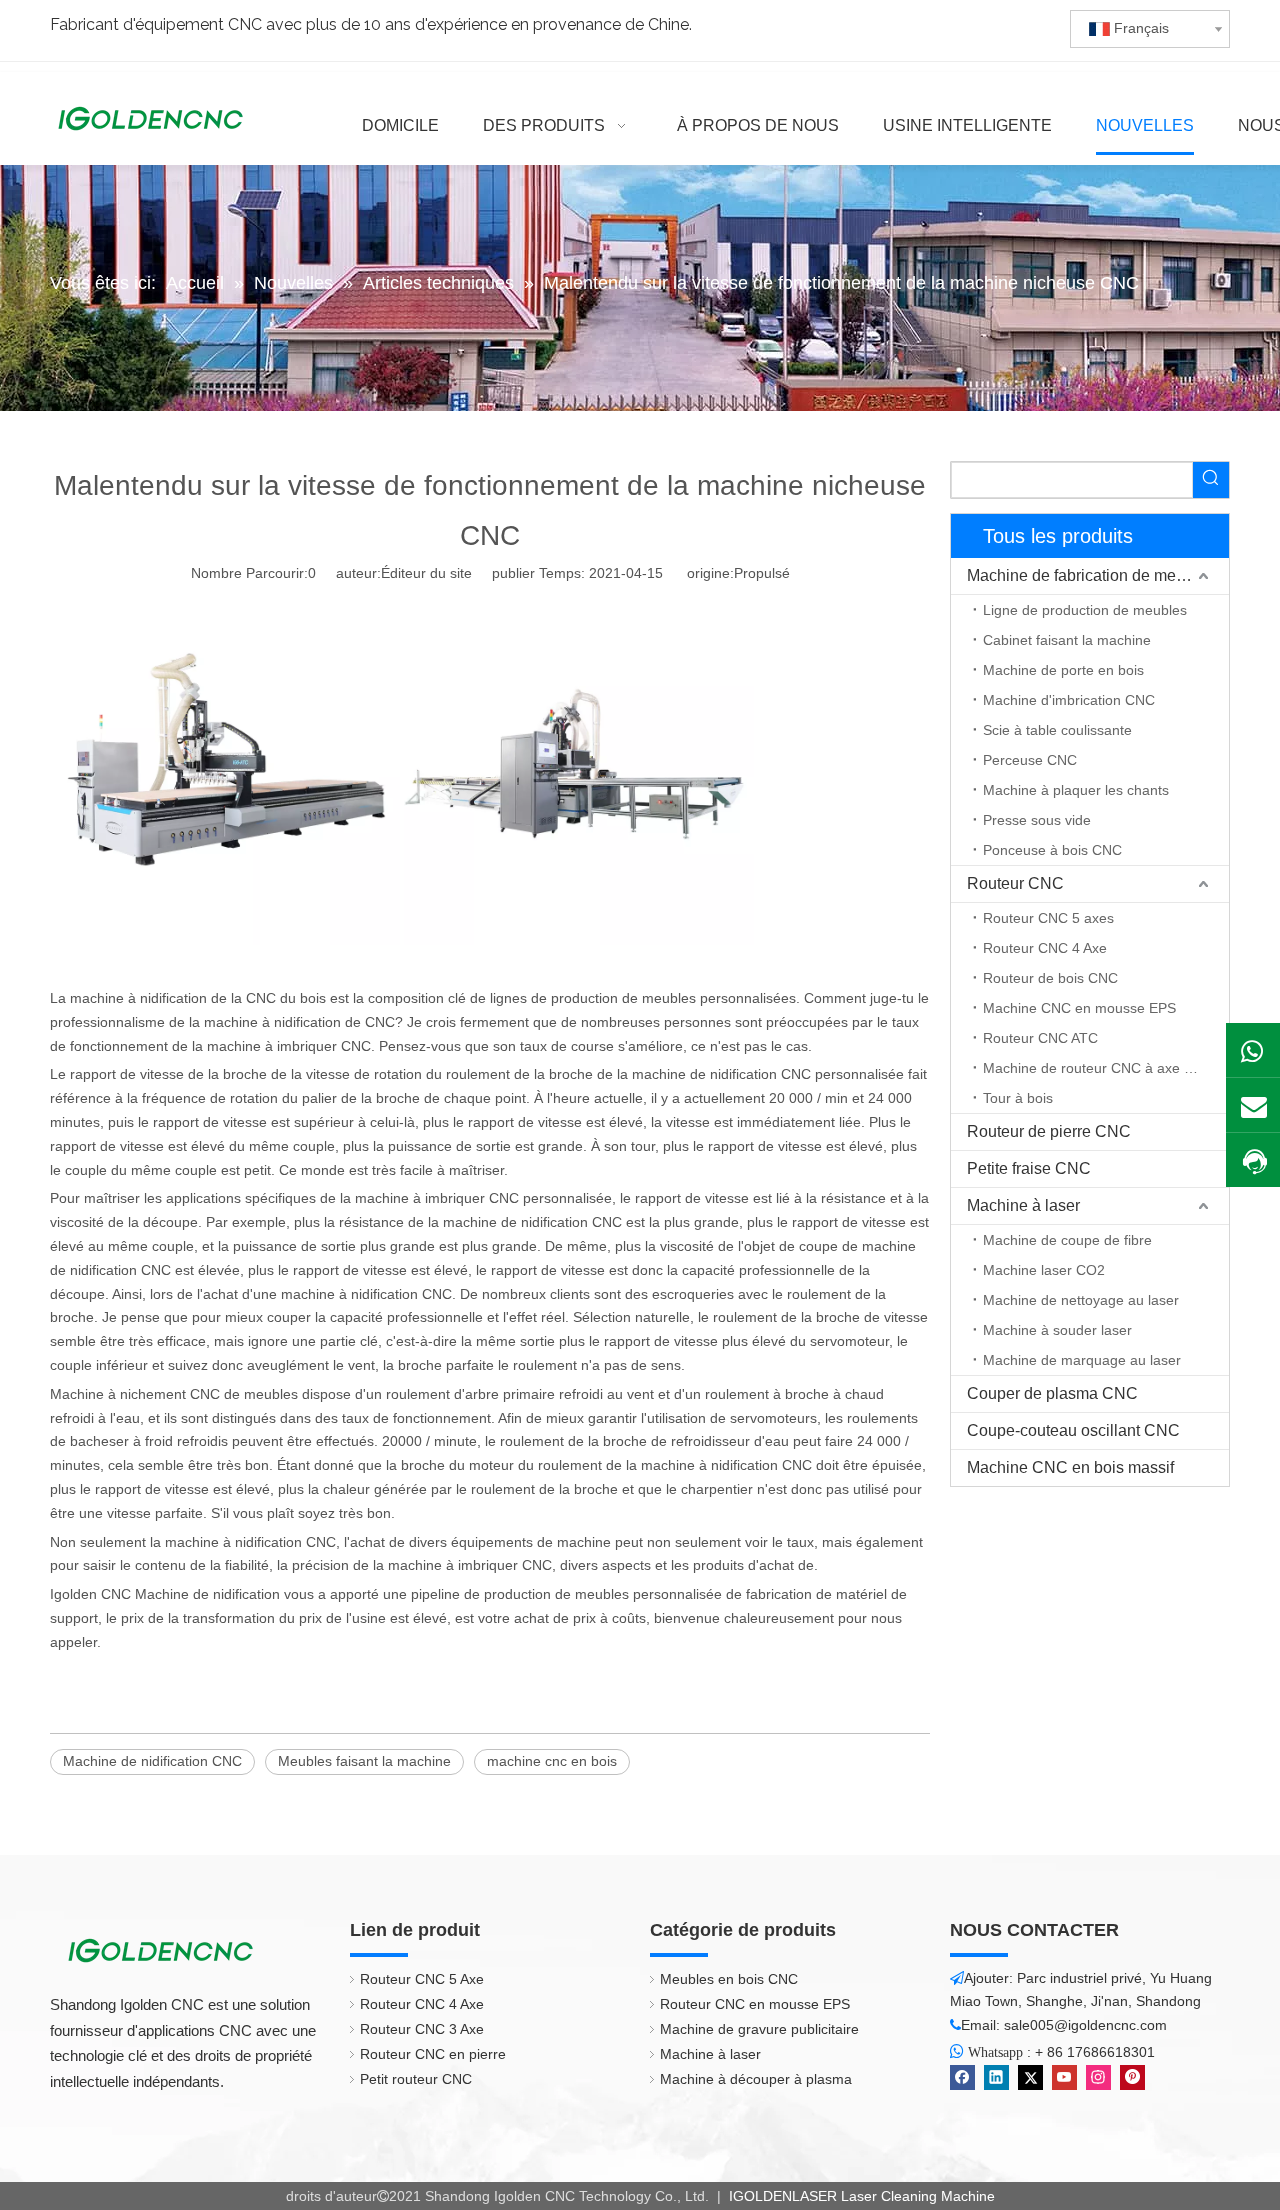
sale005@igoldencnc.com (1085, 2025)
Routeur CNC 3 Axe (422, 2029)
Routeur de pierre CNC (1049, 1131)
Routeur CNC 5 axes (1048, 918)
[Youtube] (1064, 2077)
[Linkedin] (996, 2077)
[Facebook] (962, 2077)
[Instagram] (1098, 2077)
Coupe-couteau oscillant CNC (1073, 1430)
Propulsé (762, 573)
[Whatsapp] (1253, 1050)
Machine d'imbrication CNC (1069, 700)
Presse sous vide (1037, 820)
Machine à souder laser (1057, 1330)
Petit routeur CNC (416, 2079)
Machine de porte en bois (1063, 670)
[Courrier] (1253, 1105)
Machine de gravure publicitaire (759, 2029)
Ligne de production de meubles (1085, 610)
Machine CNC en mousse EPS (1079, 1008)
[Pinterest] (1132, 2077)
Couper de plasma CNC (1052, 1393)
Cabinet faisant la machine (1067, 640)
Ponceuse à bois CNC (1052, 850)
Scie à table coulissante (1057, 730)
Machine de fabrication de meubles (1091, 575)
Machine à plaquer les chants (1076, 790)
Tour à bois (1018, 1098)
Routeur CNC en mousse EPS (755, 2004)
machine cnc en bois (552, 1761)
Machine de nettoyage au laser (1081, 1300)
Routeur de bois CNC (1050, 978)
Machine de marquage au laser (1082, 1360)
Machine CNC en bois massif (1070, 1467)
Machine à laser (1023, 1205)
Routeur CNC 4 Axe (1045, 948)
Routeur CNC (1015, 883)
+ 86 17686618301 (1095, 2052)
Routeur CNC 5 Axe (422, 1979)
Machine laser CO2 (1044, 1270)
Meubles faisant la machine (364, 1761)
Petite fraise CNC (1029, 1168)
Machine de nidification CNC (152, 1761)
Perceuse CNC (1030, 760)
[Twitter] (1030, 2077)
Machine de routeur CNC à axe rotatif (1101, 1068)
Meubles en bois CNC (729, 1979)
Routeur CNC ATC (1040, 1038)
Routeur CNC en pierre (433, 2054)
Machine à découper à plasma (756, 2079)
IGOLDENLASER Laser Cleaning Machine (860, 2196)
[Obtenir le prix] (1253, 1161)
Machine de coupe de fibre (1067, 1240)
